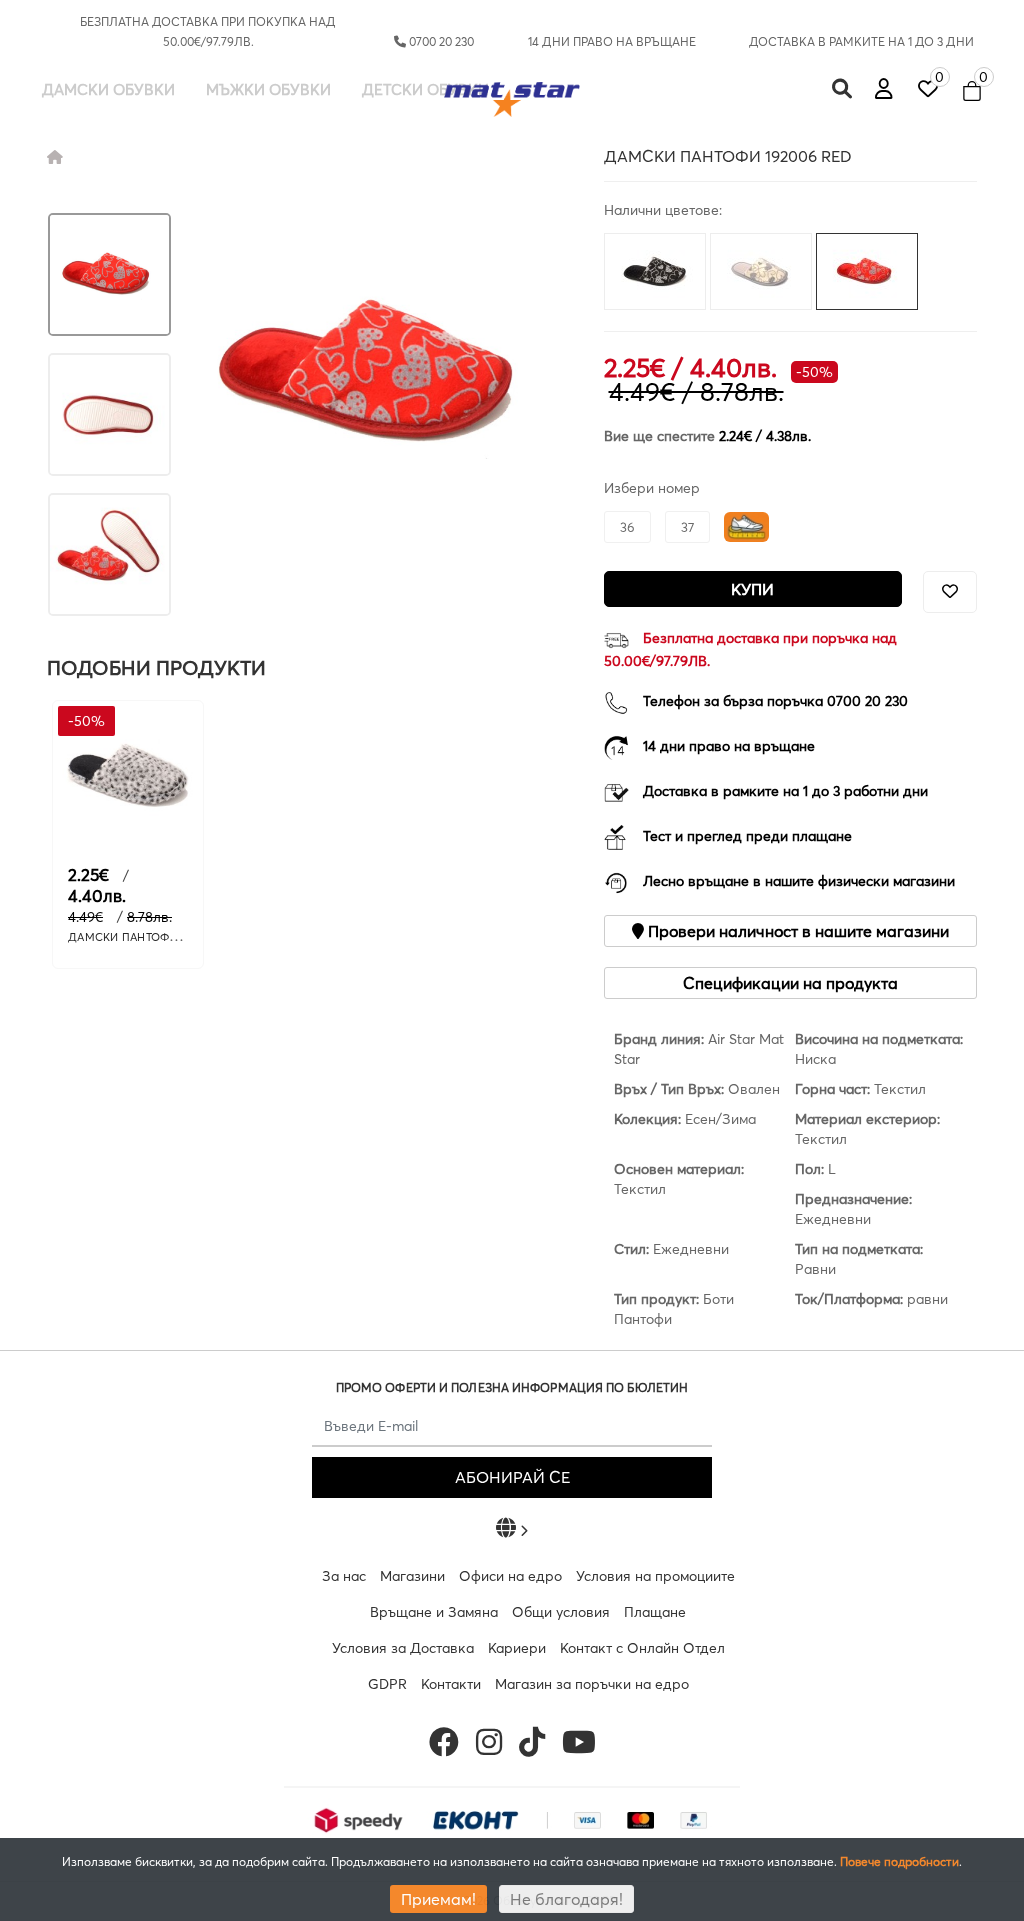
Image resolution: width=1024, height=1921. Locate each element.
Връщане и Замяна (434, 1612)
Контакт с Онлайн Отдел (642, 1648)
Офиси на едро (510, 1576)
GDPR (387, 1684)
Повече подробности (899, 1861)
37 (687, 527)
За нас (344, 1576)
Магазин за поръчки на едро (592, 1684)
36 (627, 527)
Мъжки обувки (268, 89)
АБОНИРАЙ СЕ (512, 1477)
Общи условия (561, 1612)
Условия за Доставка (403, 1648)
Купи (752, 589)
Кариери (517, 1648)
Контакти (451, 1684)
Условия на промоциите (655, 1576)
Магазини (412, 1576)
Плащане (655, 1612)
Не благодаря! (566, 1899)
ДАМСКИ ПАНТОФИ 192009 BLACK (163, 937)
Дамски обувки (108, 89)
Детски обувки (425, 89)
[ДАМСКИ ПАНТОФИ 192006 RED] (109, 274)
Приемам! (438, 1899)
